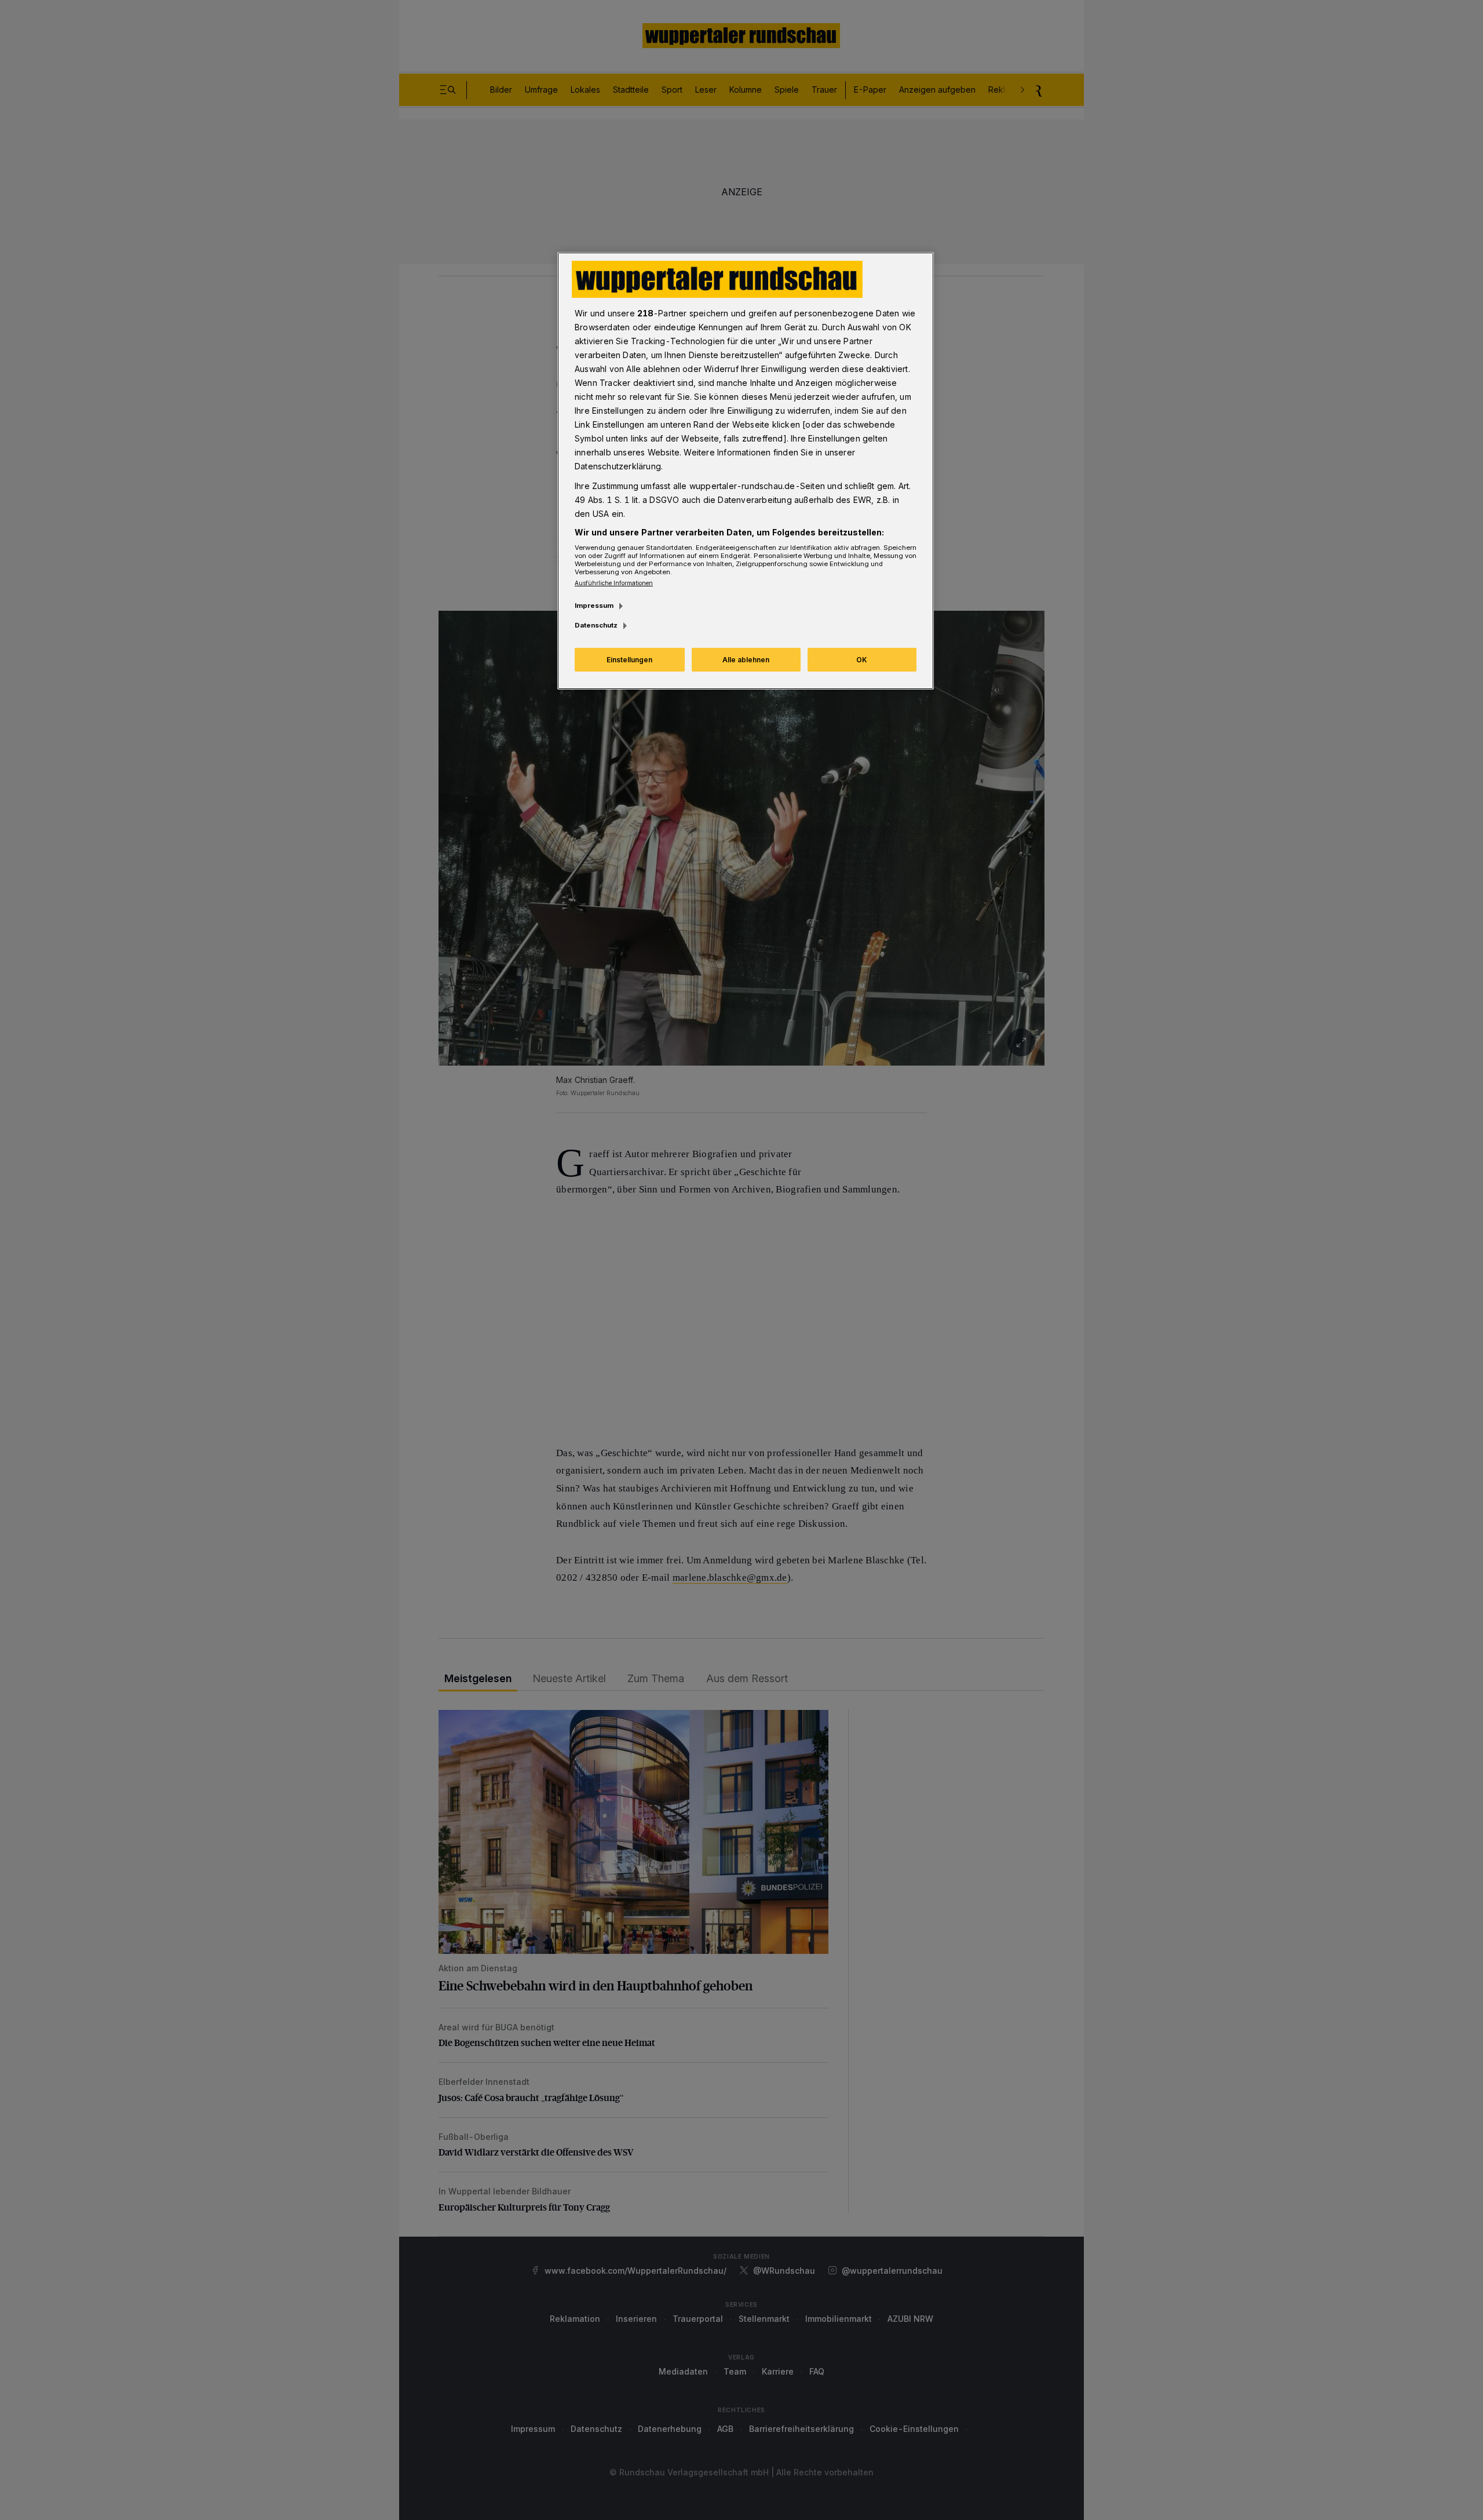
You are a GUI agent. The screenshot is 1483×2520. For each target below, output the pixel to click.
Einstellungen (629, 660)
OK (862, 660)
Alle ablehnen (746, 660)
